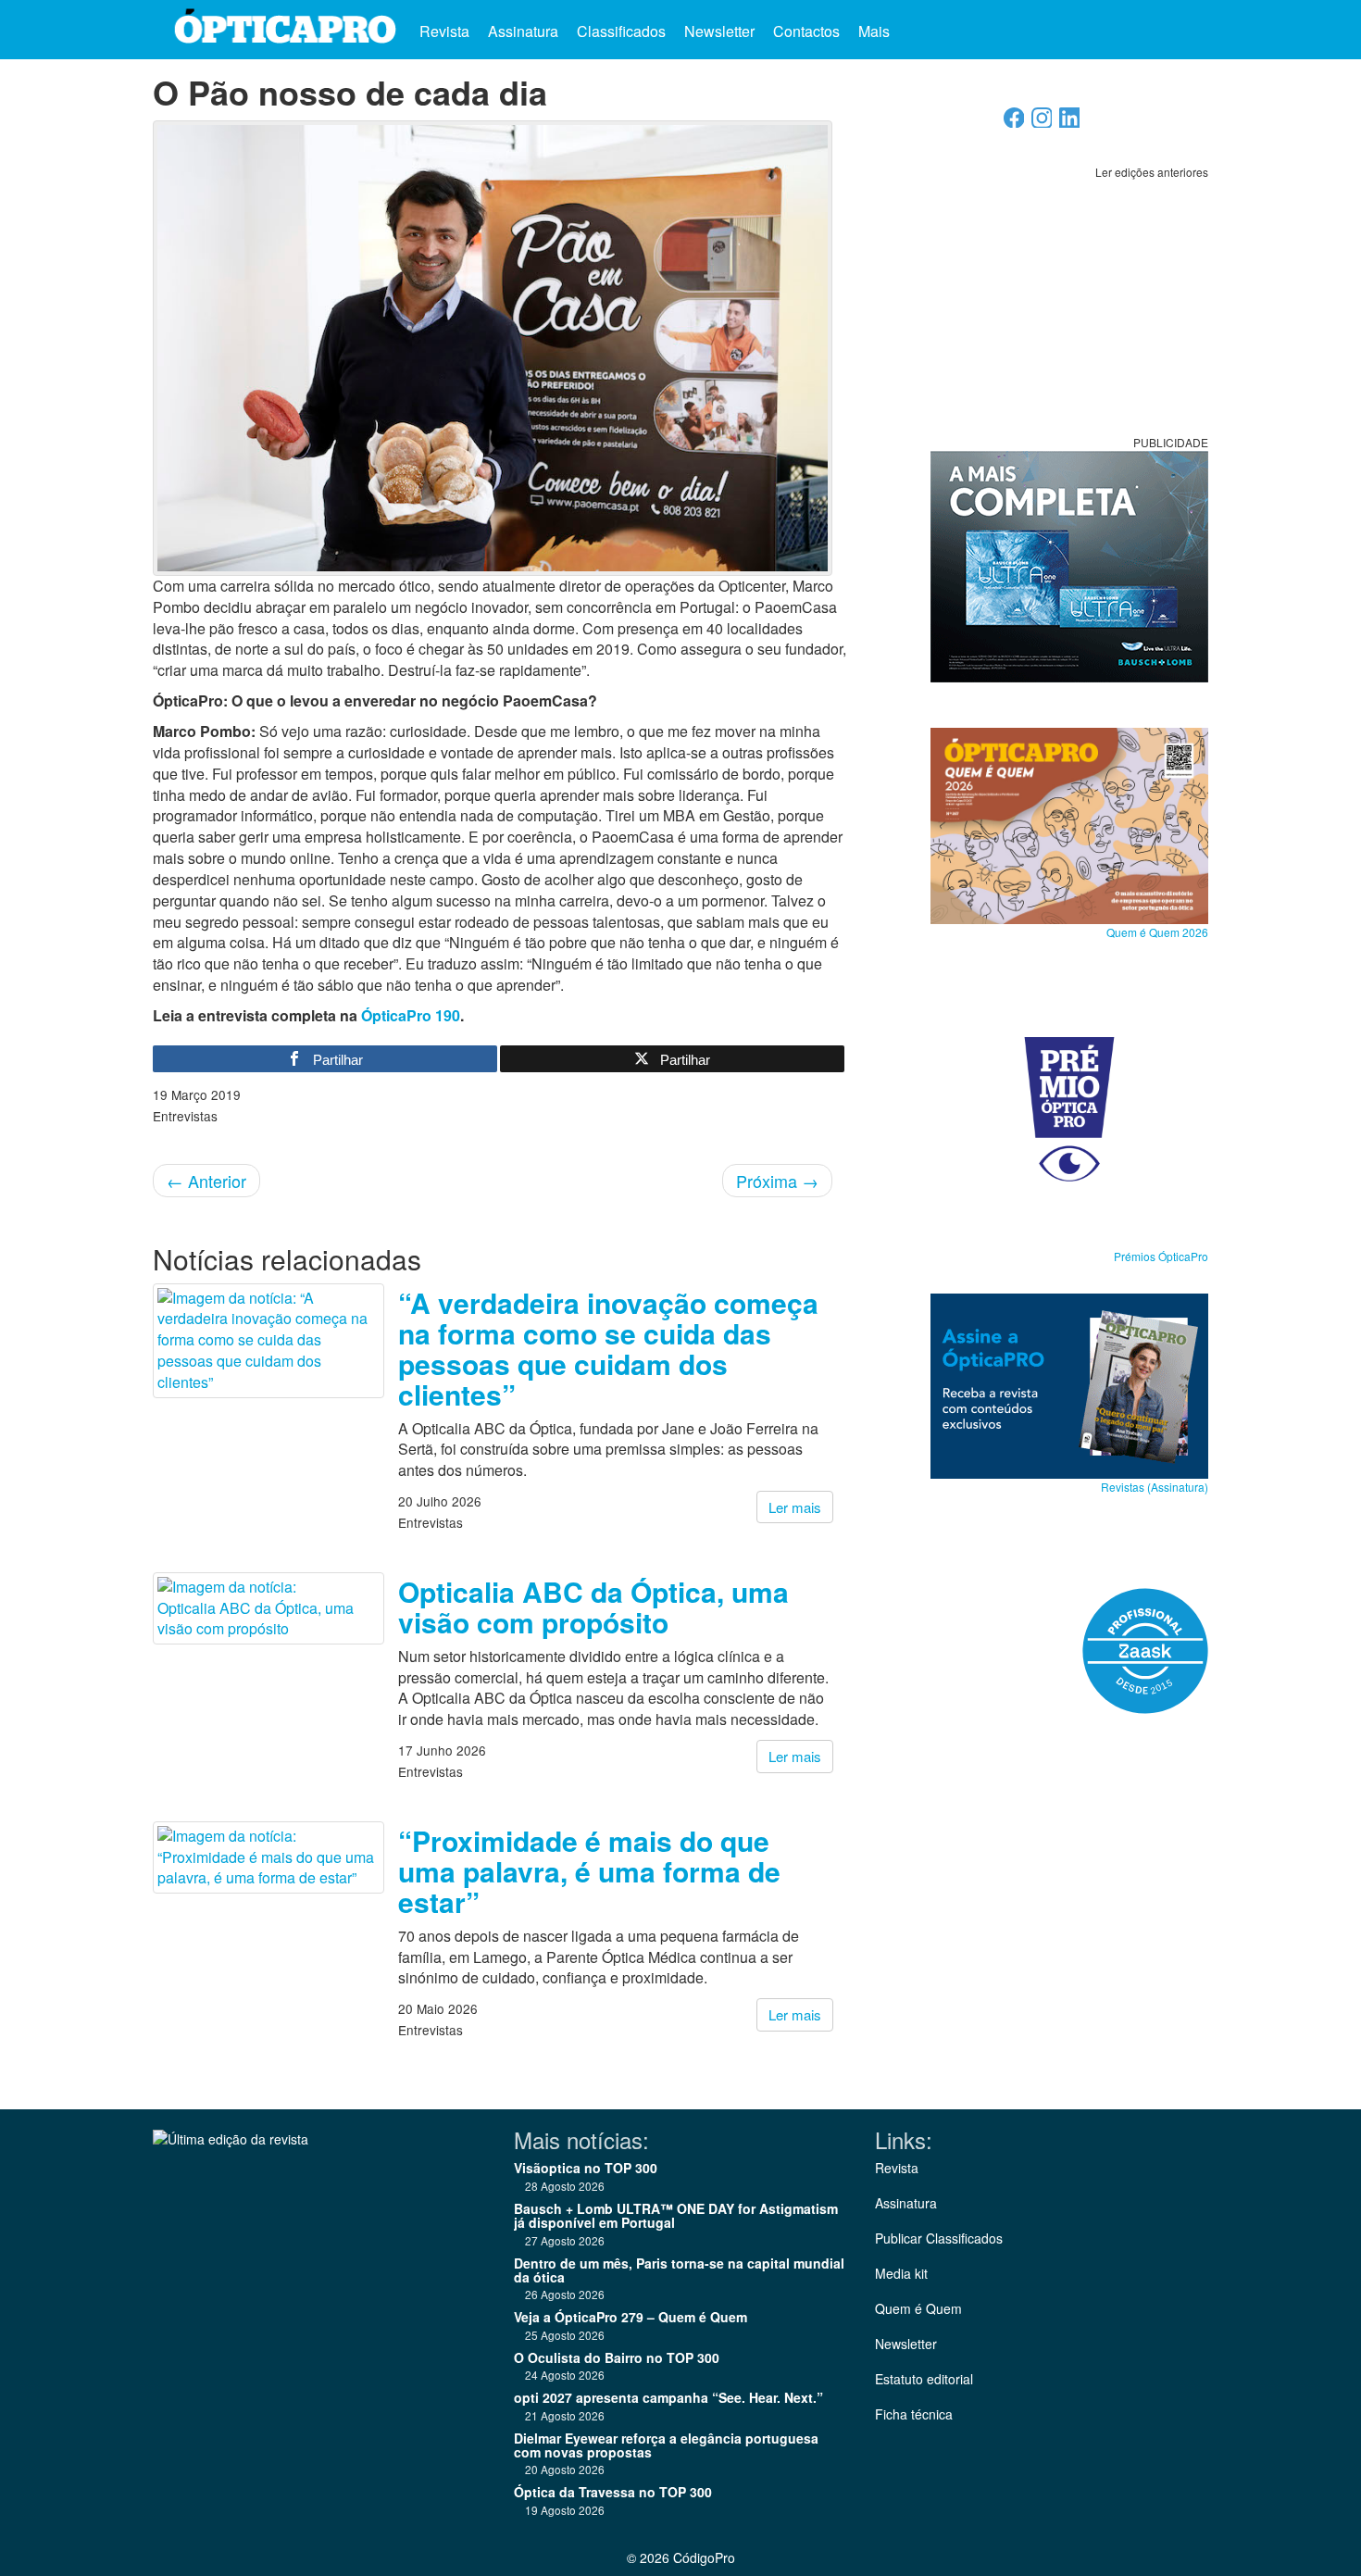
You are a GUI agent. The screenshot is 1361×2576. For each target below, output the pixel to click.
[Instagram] (1042, 123)
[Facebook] (1014, 123)
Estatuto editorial (924, 2379)
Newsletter (719, 31)
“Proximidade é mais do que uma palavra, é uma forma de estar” (589, 1871)
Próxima (777, 1181)
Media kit (901, 2273)
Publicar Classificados (939, 2238)
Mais (876, 31)
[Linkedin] (1070, 123)
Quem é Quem (918, 2308)
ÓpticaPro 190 (411, 1015)
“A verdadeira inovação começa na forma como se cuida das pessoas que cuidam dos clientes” (608, 1348)
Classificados (621, 31)
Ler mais (795, 1507)
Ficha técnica (914, 2414)
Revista (444, 31)
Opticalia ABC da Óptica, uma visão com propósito (593, 1607)
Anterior (206, 1181)
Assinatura (523, 31)
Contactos (806, 31)
